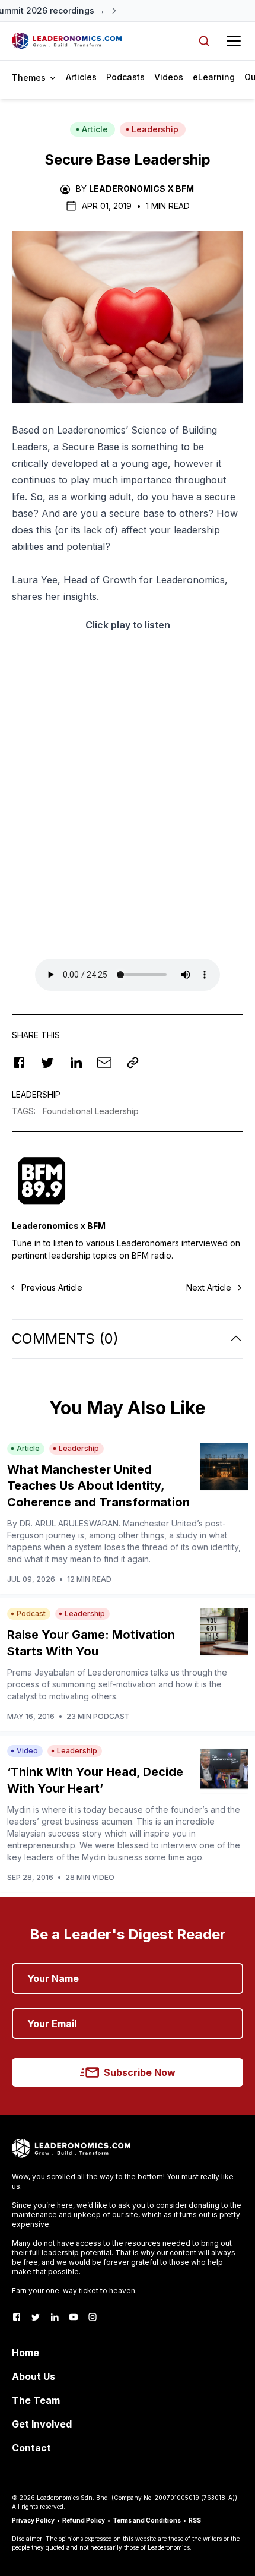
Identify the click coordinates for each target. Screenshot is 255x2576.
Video (27, 1751)
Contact (31, 2448)
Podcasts (125, 77)
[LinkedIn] (55, 2317)
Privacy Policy (33, 2520)
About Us (34, 2376)
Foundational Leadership (91, 1111)
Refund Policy (84, 2520)
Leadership (155, 129)
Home (26, 2353)
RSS (195, 2520)
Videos (169, 77)
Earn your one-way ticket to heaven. (74, 2291)
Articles (81, 77)
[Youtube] (74, 2317)
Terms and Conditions (147, 2520)
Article (95, 129)
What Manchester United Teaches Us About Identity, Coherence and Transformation (98, 1486)
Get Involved (42, 2424)
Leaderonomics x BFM (141, 189)
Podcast (31, 1613)
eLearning (214, 77)
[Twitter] (36, 2317)
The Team (36, 2400)
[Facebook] (17, 2317)
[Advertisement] (128, 803)
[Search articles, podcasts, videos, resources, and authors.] (204, 41)
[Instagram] (93, 2317)
